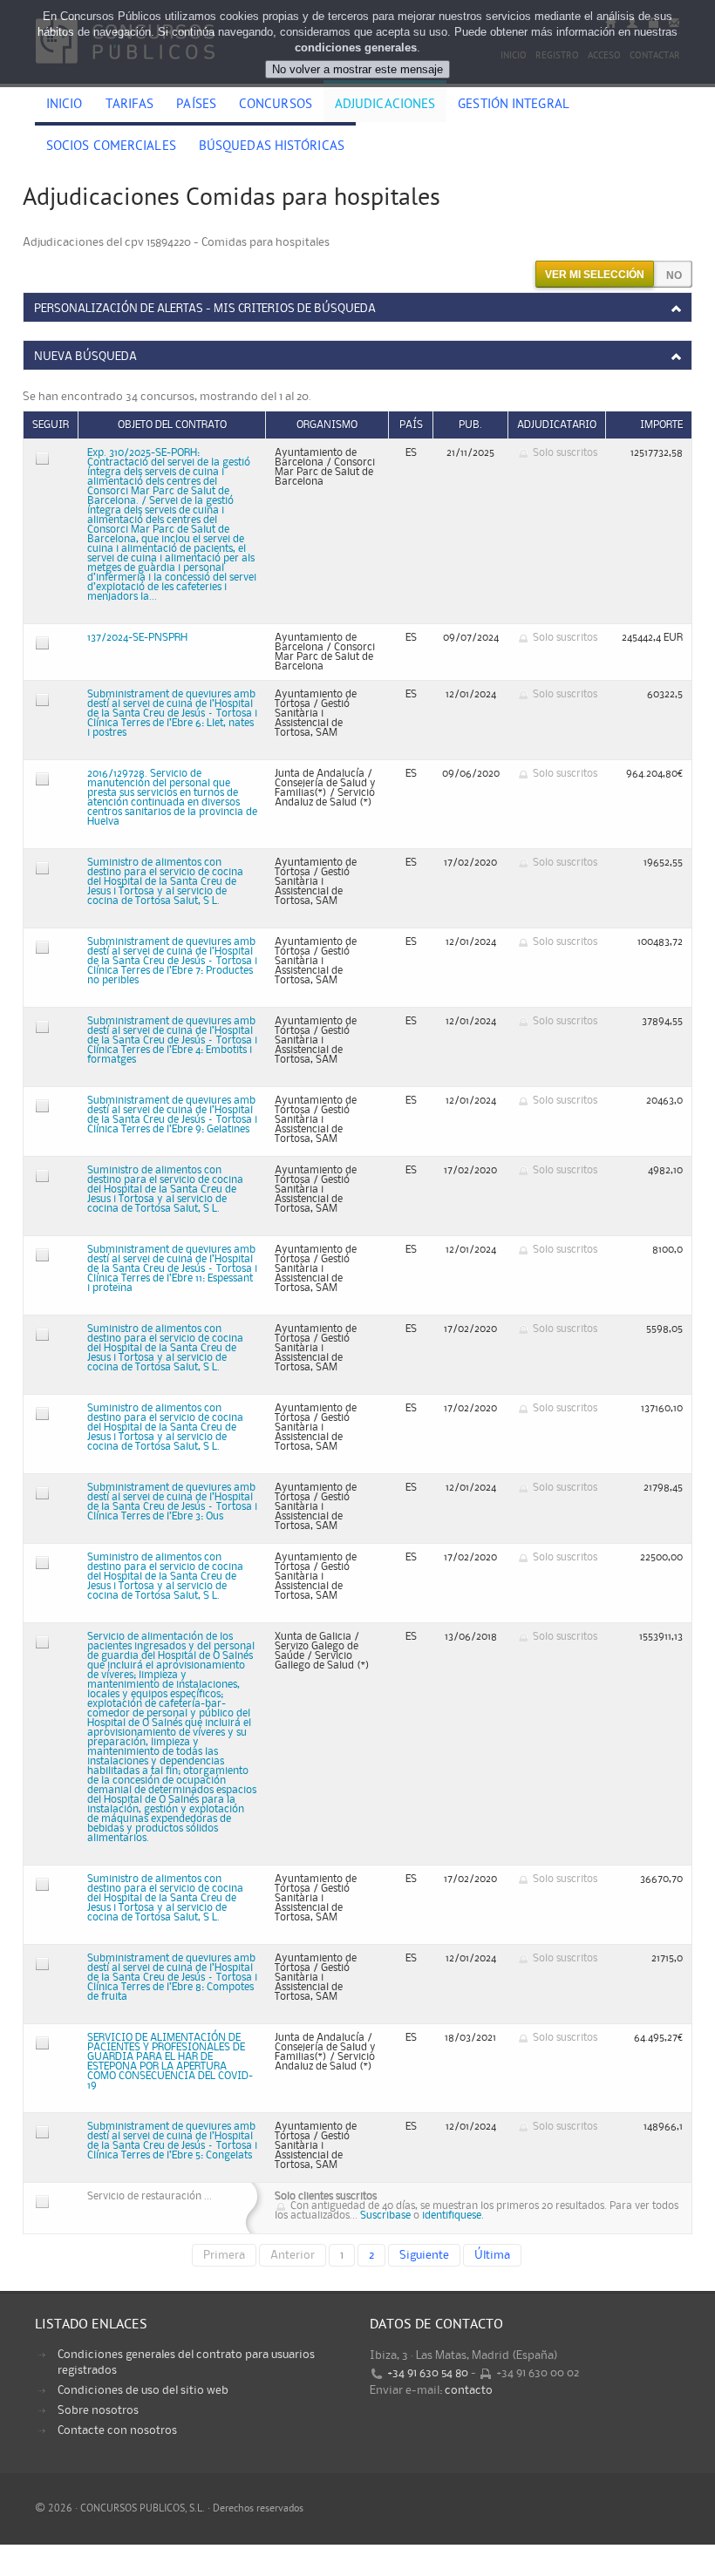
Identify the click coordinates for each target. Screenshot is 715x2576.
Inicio (65, 105)
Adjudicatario (557, 425)
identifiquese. (453, 2216)
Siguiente (424, 2255)
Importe (661, 425)
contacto (469, 2390)
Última (492, 2255)
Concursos (276, 105)
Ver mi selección (595, 275)
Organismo (327, 425)
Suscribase (385, 2216)
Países (196, 105)
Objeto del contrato (172, 425)
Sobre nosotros (98, 2410)
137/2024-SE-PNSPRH (137, 638)
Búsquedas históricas (272, 147)
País (411, 425)
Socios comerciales (111, 147)
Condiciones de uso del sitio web (143, 2390)
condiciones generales (356, 48)
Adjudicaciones (385, 105)
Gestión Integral (514, 105)
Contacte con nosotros (117, 2430)
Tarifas (130, 105)
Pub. (470, 425)
